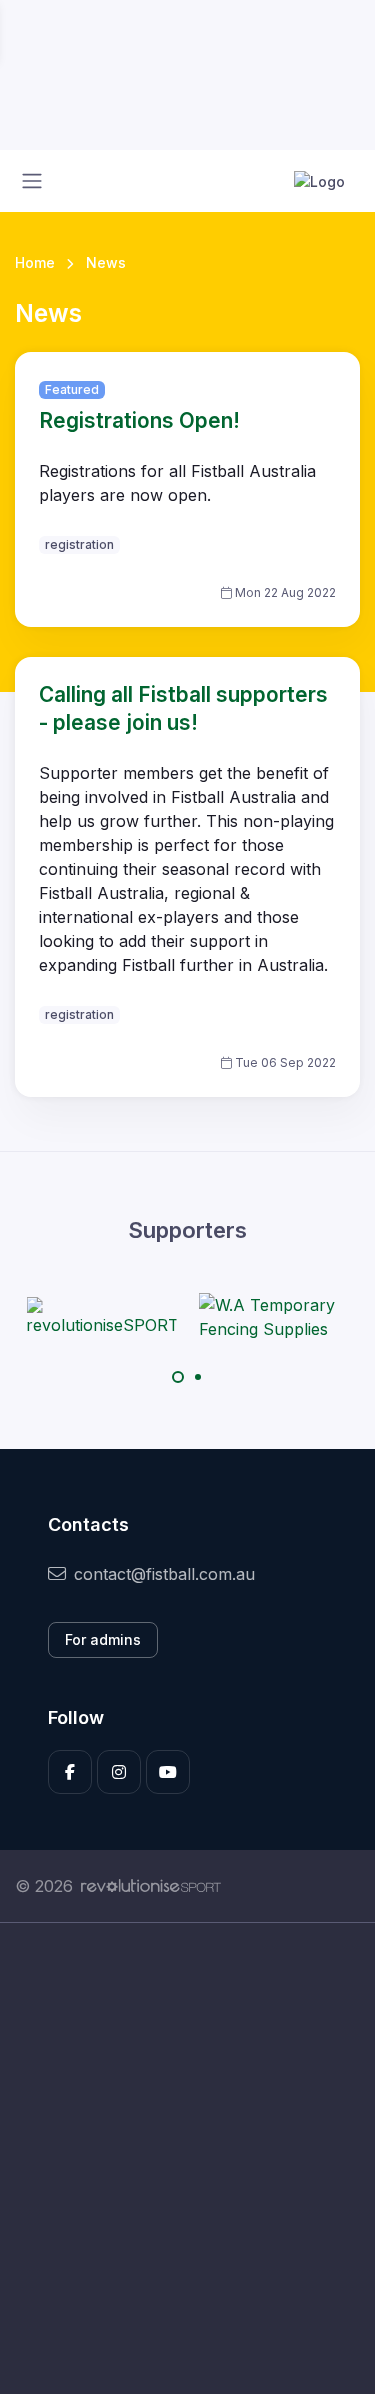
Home (35, 262)
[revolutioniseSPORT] (101, 1317)
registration (79, 544)
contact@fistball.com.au (164, 1574)
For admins (103, 1639)
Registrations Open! (139, 420)
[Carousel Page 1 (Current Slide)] (178, 1377)
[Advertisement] (187, 2158)
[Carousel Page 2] (198, 1377)
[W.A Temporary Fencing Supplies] (274, 1317)
